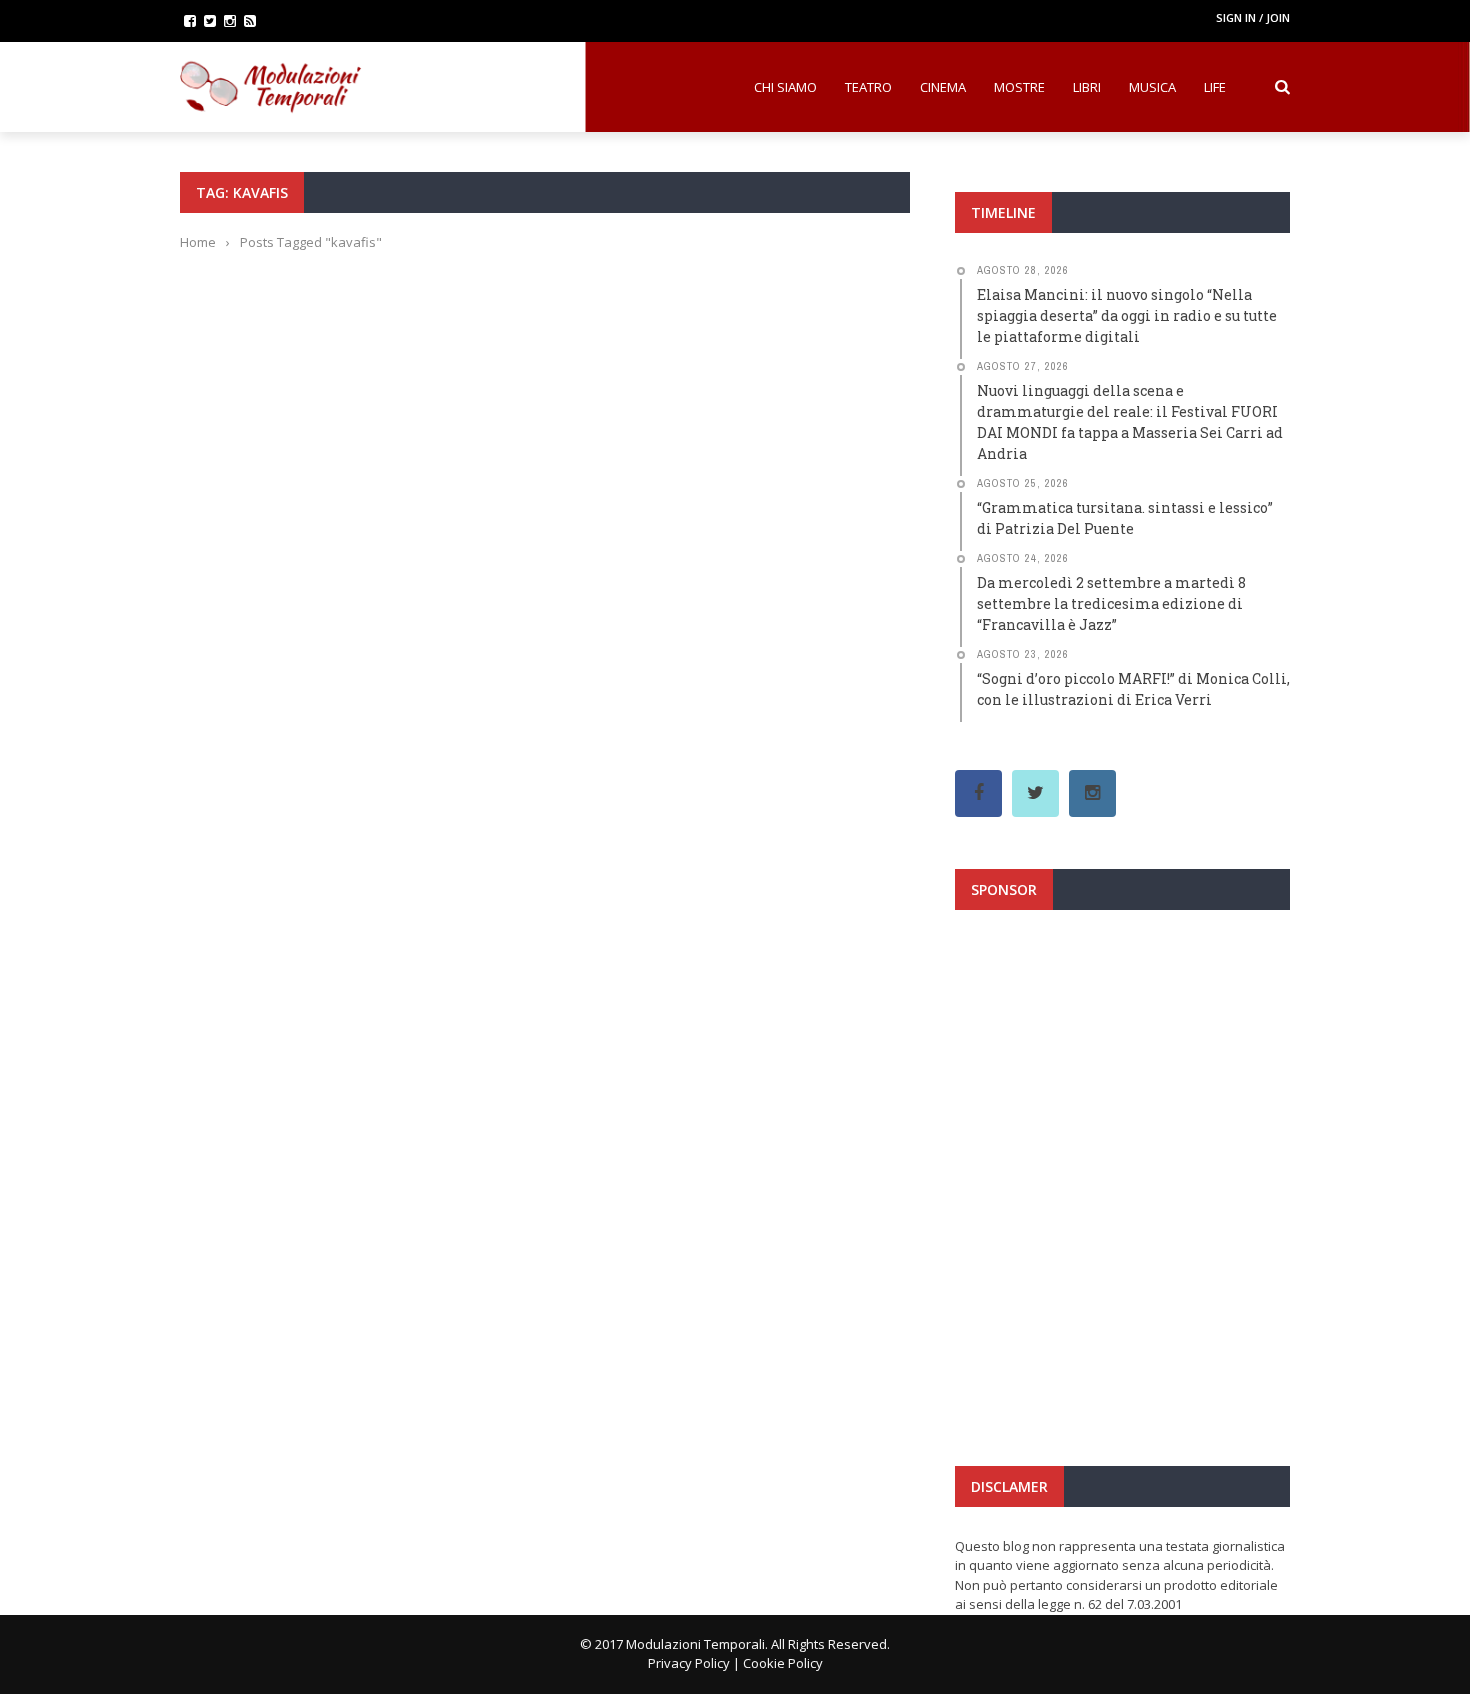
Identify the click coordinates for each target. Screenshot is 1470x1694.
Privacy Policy (689, 1663)
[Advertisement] (1122, 1104)
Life (1215, 87)
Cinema (943, 87)
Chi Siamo (785, 87)
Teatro (868, 87)
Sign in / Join (1253, 17)
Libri (1087, 87)
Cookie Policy (783, 1663)
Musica (1152, 87)
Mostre (1019, 87)
